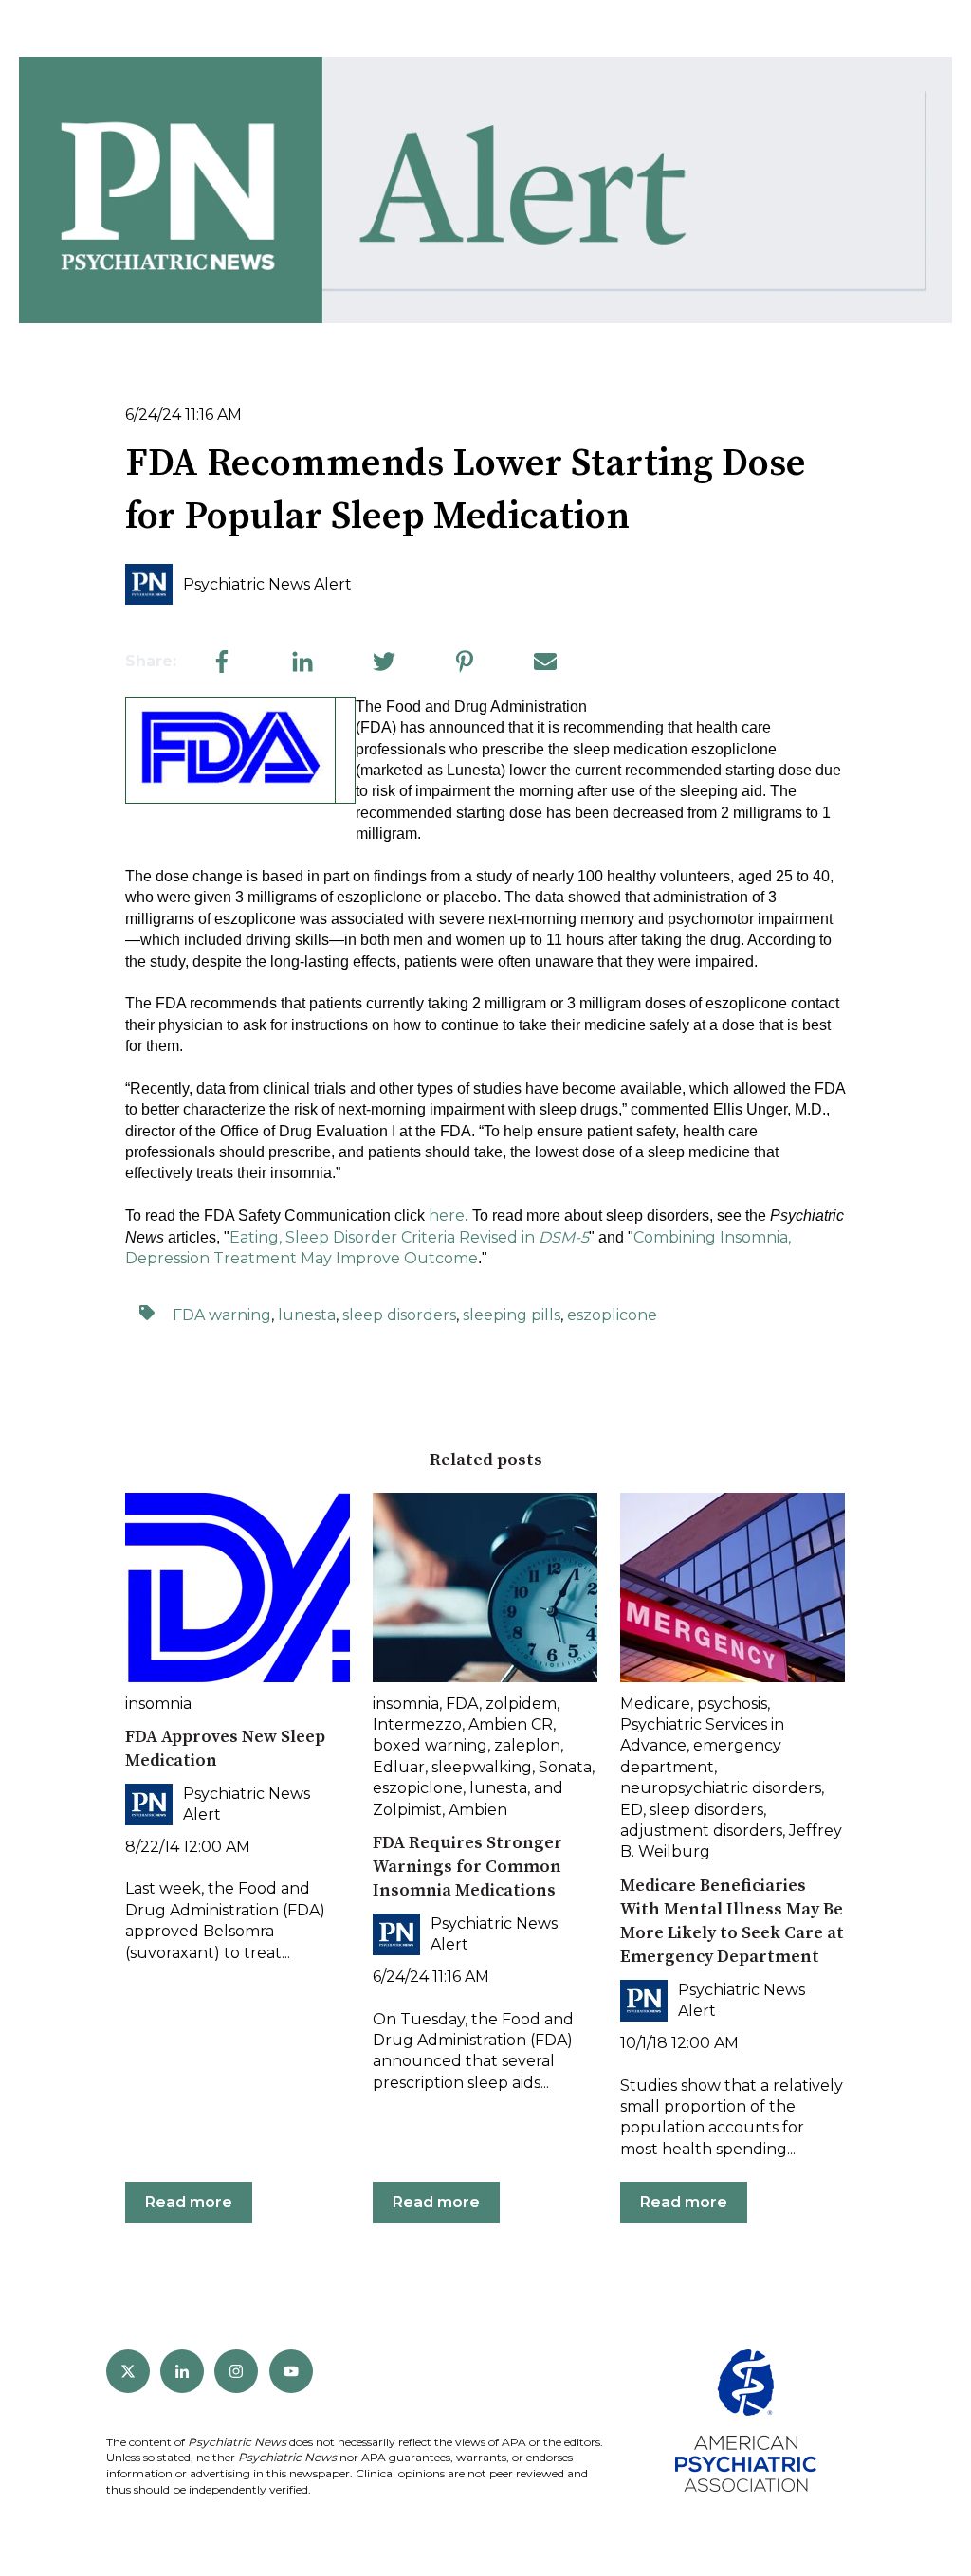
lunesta (307, 1315)
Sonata (565, 1767)
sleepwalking (482, 1767)
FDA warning (222, 1315)
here (447, 1215)
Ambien (478, 1810)
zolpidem (521, 1704)
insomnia (158, 1704)
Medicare (655, 1704)
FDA (462, 1704)
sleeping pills (512, 1315)
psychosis (732, 1704)
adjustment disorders (701, 1831)
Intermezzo (417, 1724)
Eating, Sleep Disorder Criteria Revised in (409, 1237)
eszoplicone (612, 1315)
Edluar (399, 1767)
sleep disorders (399, 1315)
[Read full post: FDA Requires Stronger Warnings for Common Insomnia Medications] (485, 1587)
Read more (189, 2202)
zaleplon (527, 1745)
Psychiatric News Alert (267, 584)
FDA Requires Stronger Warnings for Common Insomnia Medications (467, 1867)
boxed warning (430, 1745)
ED (632, 1810)
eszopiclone (418, 1788)
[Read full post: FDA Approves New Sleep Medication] (238, 1587)
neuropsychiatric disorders (721, 1788)
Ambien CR (511, 1724)
